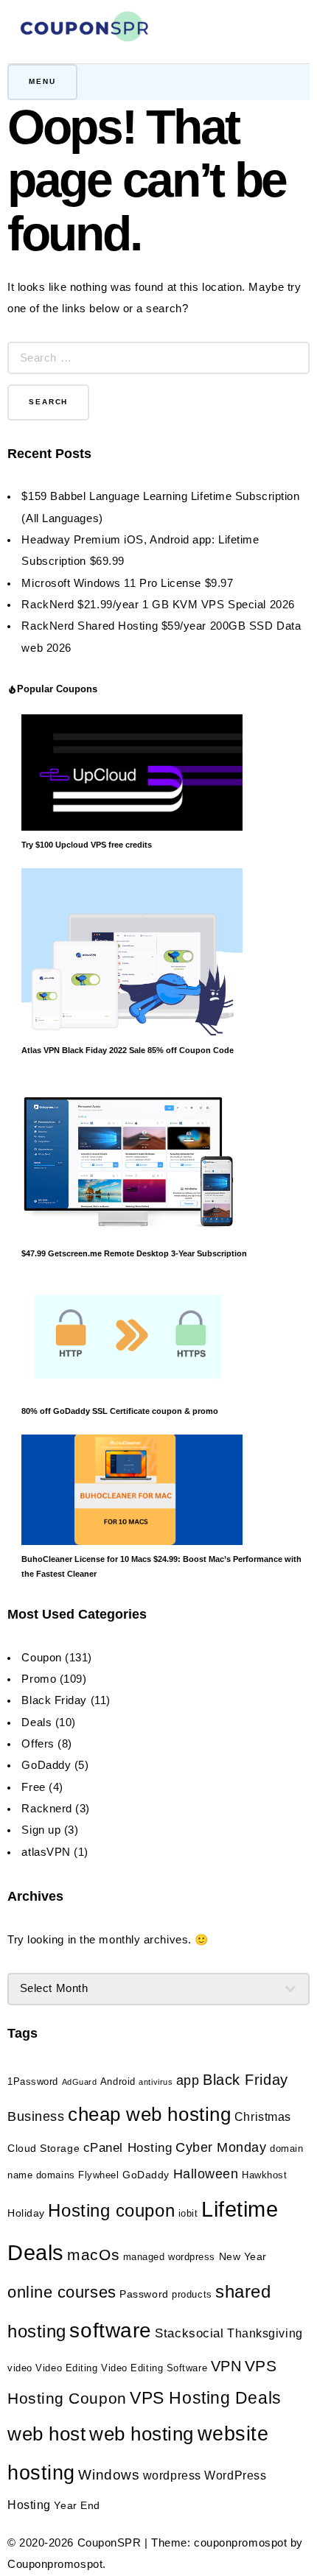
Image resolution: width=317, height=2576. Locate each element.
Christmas (263, 2117)
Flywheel (98, 2175)
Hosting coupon (111, 2210)
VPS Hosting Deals (205, 2398)
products (192, 2295)
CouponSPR (109, 2543)
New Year (243, 2256)
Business (36, 2116)
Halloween (206, 2174)
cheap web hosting (149, 2114)
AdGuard (80, 2082)
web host (46, 2434)
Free (33, 1787)
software (110, 2330)
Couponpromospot (55, 2564)
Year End (77, 2505)
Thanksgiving (265, 2333)
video (20, 2368)
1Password (33, 2082)
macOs (93, 2255)
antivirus (156, 2082)
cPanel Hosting (128, 2148)
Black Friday (54, 1700)
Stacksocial (189, 2333)
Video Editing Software (154, 2368)
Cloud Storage (43, 2148)
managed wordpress (169, 2257)
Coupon (41, 1658)
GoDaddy (46, 1765)
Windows (109, 2475)
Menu (42, 81)
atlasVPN (46, 1852)
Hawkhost (264, 2175)
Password (144, 2294)
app (188, 2080)
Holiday (26, 2213)
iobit (188, 2214)
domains (56, 2175)
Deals (36, 1722)
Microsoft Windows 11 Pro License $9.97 (127, 583)
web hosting (142, 2434)
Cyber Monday (221, 2147)
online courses (62, 2292)
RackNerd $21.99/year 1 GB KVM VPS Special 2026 (158, 605)
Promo (39, 1679)
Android (118, 2082)
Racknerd (46, 1809)
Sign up (41, 1830)
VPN (226, 2366)
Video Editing (66, 2368)
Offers (38, 1744)
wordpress (172, 2475)
